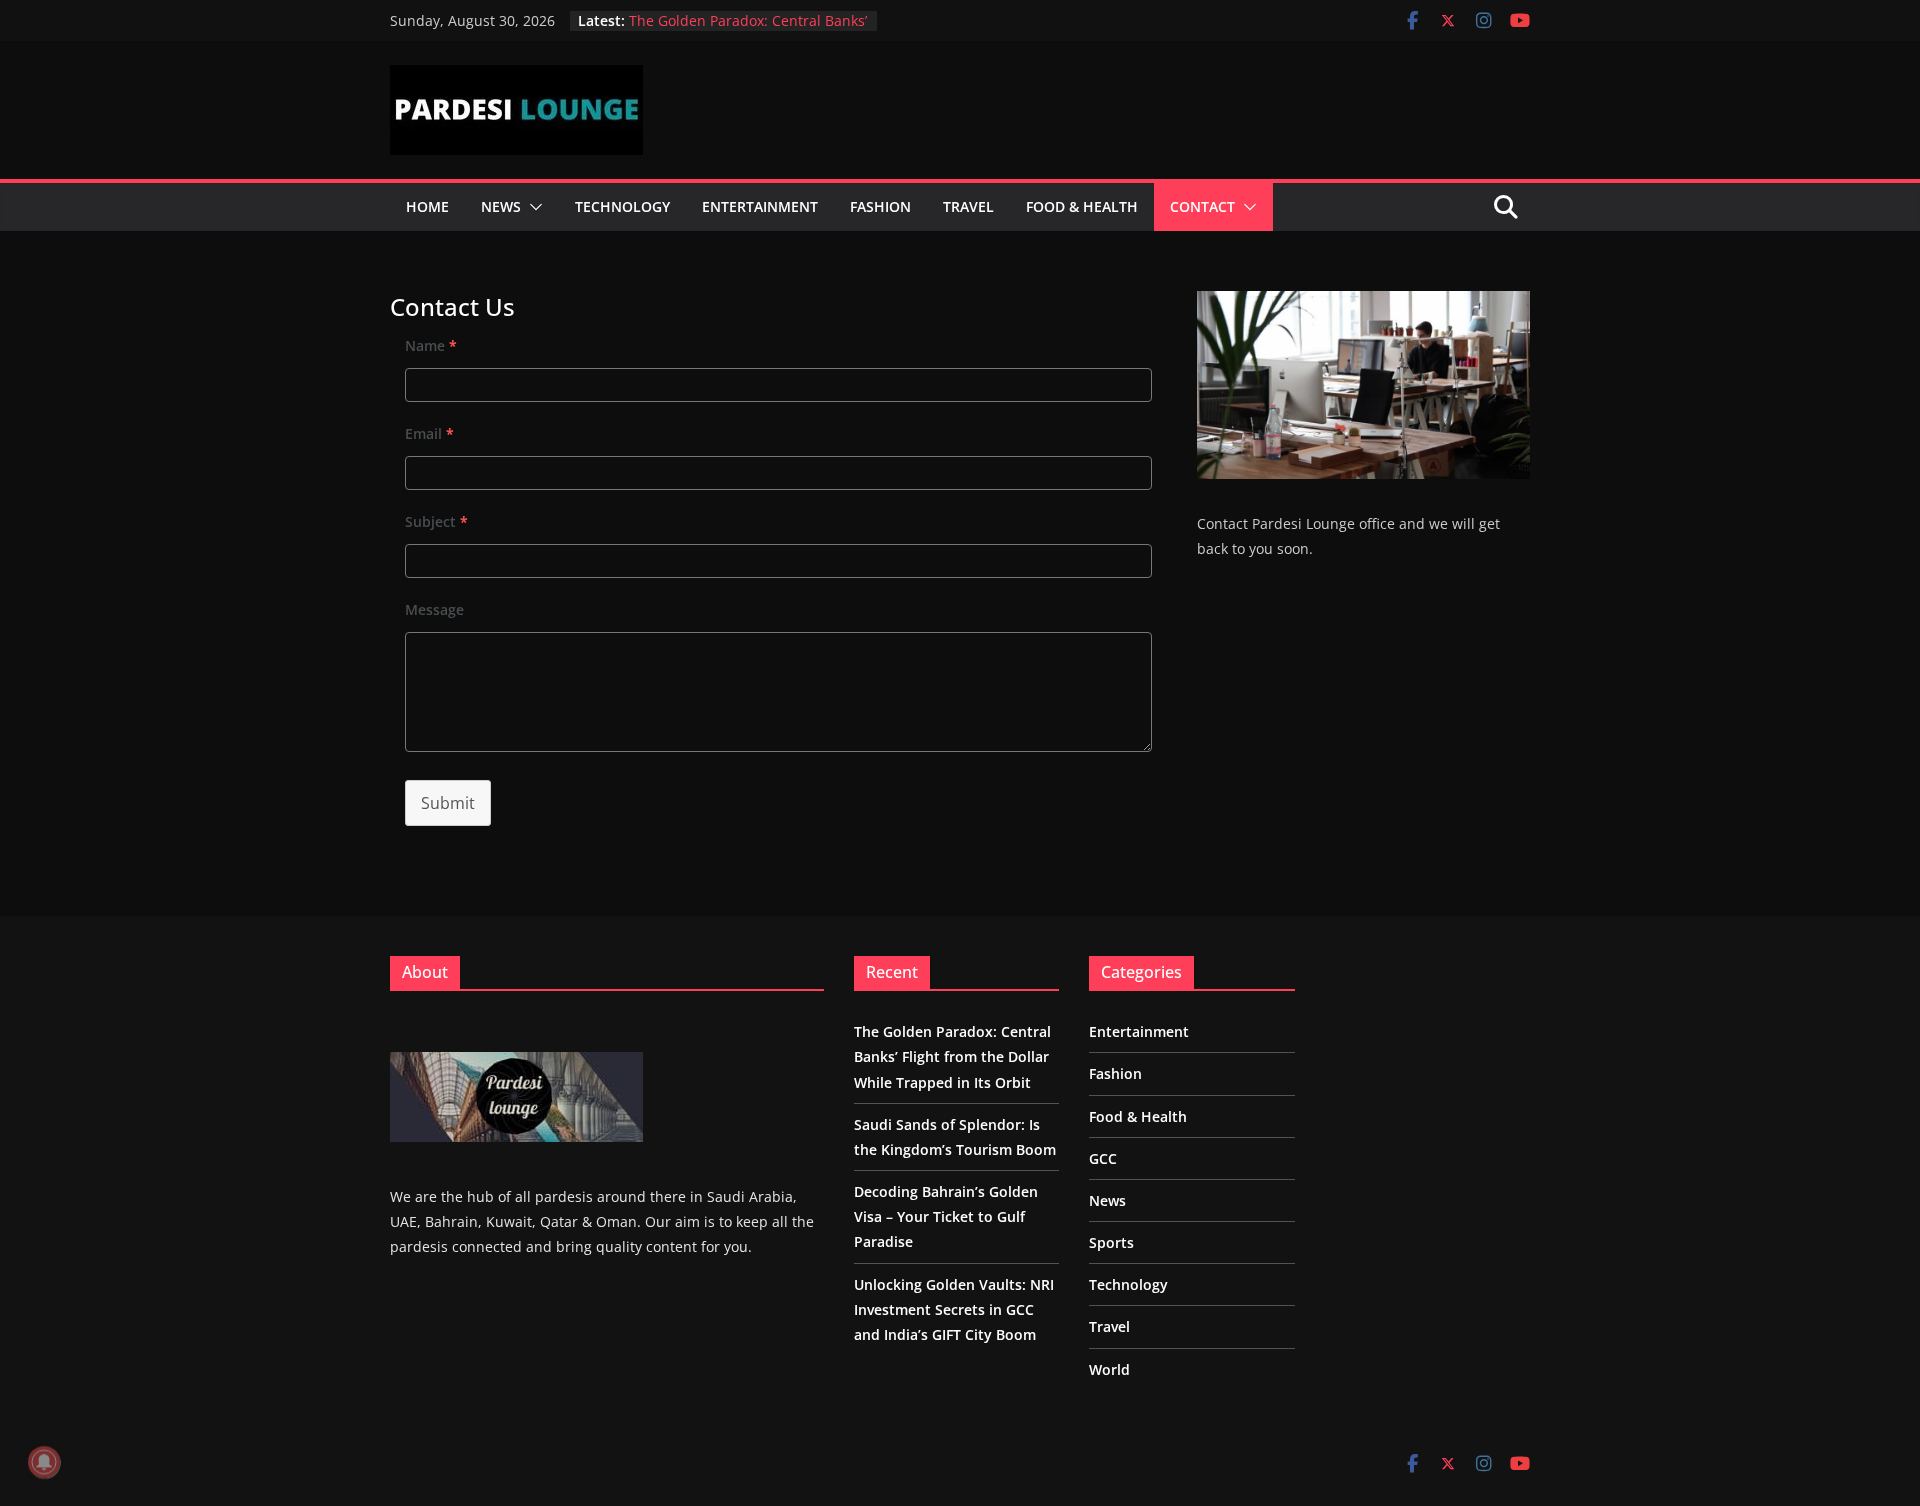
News (501, 206)
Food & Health (1082, 206)
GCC (1103, 1158)
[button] (532, 207)
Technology (622, 206)
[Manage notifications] (44, 1462)
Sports (1111, 1242)
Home (427, 206)
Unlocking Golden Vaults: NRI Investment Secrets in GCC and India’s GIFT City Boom (954, 1309)
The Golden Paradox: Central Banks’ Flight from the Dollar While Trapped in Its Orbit (952, 1056)
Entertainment (760, 206)
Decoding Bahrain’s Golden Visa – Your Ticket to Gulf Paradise (946, 1216)
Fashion (880, 206)
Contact (1202, 206)
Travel (968, 206)
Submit (448, 803)
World (1109, 1369)
